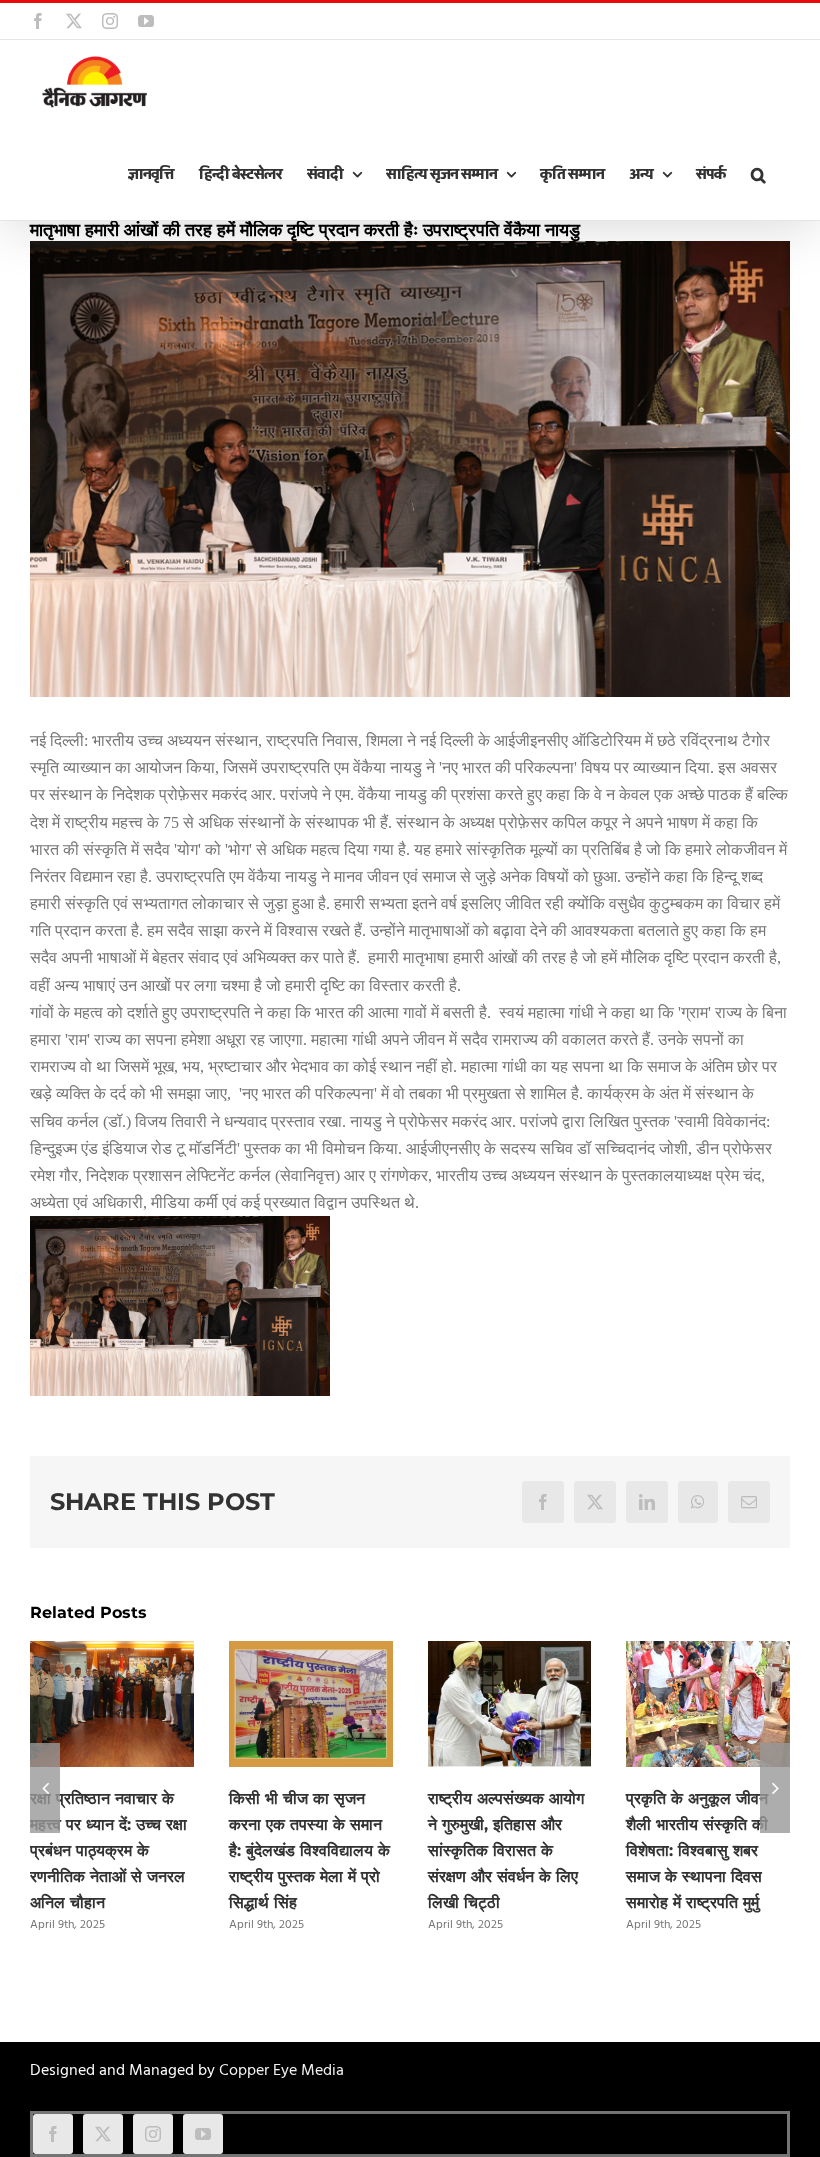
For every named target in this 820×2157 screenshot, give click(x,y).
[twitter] (103, 2134)
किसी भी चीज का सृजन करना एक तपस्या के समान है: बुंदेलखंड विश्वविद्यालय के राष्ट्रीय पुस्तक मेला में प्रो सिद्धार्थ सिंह (309, 1850)
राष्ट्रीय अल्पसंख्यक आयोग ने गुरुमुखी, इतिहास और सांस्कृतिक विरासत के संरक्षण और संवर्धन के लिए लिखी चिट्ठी (506, 1850)
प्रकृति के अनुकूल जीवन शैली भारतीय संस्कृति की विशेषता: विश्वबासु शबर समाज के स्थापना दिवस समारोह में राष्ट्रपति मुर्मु (697, 1850)
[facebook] (53, 2134)
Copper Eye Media (281, 2071)
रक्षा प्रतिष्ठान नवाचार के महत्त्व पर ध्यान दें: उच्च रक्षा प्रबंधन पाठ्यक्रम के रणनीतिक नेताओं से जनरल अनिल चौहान (108, 1850)
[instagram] (153, 2134)
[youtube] (203, 2134)
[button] (758, 175)
